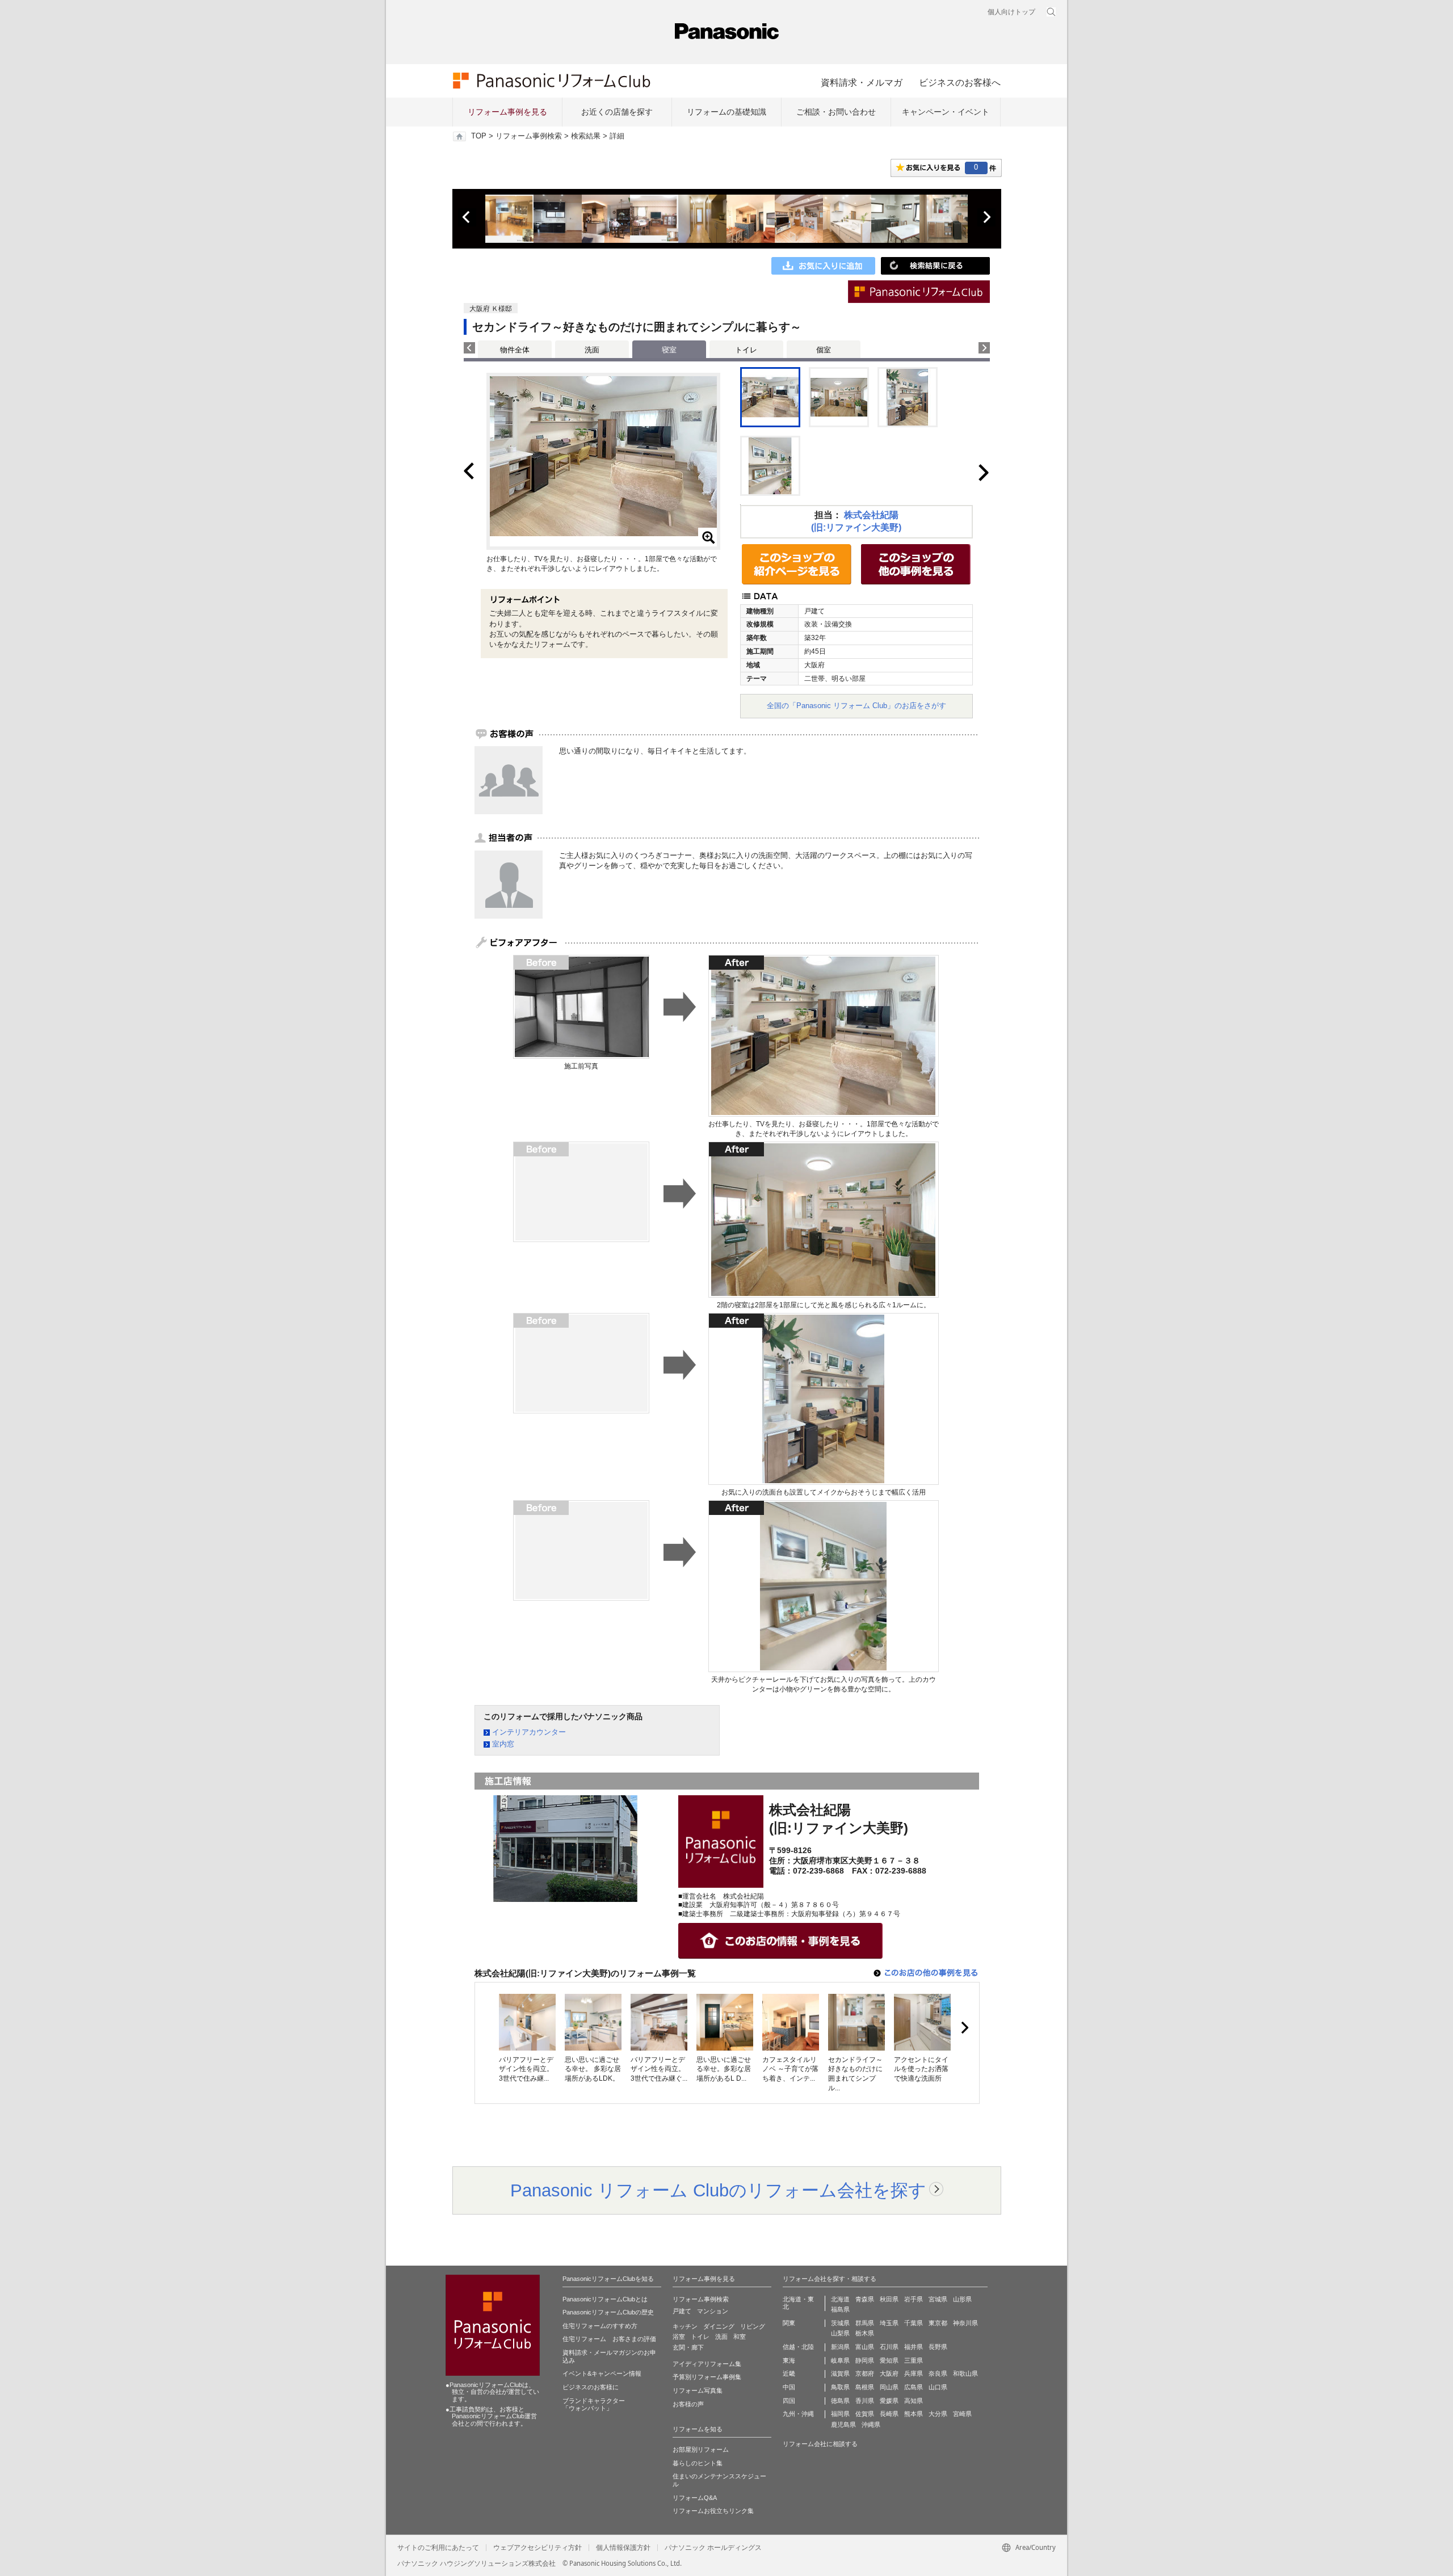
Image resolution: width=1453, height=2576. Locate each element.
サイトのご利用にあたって (438, 2548)
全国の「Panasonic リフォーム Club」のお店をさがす (856, 706)
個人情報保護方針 (623, 2548)
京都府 (865, 2373)
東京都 (938, 2323)
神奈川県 (965, 2323)
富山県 (865, 2347)
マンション (713, 2311)
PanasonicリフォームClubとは (605, 2299)
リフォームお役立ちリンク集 (713, 2511)
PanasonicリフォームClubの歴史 (608, 2312)
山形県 (962, 2299)
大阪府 (889, 2373)
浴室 (679, 2337)
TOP (479, 136)
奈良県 (938, 2373)
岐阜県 (840, 2360)
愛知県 (889, 2360)
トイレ (746, 350)
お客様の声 (688, 2404)
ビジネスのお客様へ (960, 82)
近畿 (789, 2373)
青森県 (865, 2299)
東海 (789, 2360)
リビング (753, 2326)
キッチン (685, 2326)
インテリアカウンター (529, 1732)
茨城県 (840, 2323)
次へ (986, 217)
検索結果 (586, 136)
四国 (789, 2401)
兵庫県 (914, 2373)
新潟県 (840, 2347)
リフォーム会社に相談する (820, 2444)
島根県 (865, 2387)
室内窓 (503, 1744)
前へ (467, 217)
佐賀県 (865, 2414)
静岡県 (865, 2360)
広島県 (914, 2387)
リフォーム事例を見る (507, 112)
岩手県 (914, 2299)
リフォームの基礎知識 (726, 112)
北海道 (840, 2299)
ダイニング (719, 2326)
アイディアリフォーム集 (707, 2364)
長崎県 (889, 2414)
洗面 (592, 350)
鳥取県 (840, 2387)
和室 (740, 2337)
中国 (789, 2387)
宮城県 (938, 2299)
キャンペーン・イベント (946, 112)
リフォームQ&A (695, 2498)
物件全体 (515, 350)
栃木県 (865, 2333)
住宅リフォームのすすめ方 (600, 2326)
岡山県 (889, 2387)
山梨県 (840, 2333)
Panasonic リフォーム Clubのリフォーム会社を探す (718, 2190)
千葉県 (914, 2323)
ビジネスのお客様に (591, 2387)
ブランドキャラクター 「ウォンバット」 (594, 2405)
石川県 (889, 2347)
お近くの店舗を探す (617, 112)
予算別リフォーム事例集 (707, 2377)
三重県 (914, 2360)
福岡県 (840, 2414)
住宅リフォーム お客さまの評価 (609, 2339)
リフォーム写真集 (698, 2390)
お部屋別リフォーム (701, 2449)
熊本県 (914, 2414)
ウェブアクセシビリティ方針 (537, 2548)
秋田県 (889, 2299)
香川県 (865, 2401)
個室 (824, 350)
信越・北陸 (798, 2347)
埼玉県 (889, 2323)
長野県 (938, 2347)
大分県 (938, 2414)
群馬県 (865, 2323)
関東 (789, 2323)
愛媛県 (889, 2401)
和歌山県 (965, 2373)
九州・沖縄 (798, 2414)
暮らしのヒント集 (698, 2463)
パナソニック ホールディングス (713, 2548)
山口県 (938, 2387)
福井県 (914, 2347)
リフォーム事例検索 (529, 136)
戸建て (682, 2311)
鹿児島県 (843, 2425)
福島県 (840, 2309)
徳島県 (840, 2401)
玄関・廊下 (688, 2347)
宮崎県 (962, 2414)
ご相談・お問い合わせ (836, 112)
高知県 (914, 2401)
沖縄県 (871, 2425)
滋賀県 (840, 2373)
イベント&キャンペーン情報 (602, 2373)
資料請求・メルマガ (862, 82)
